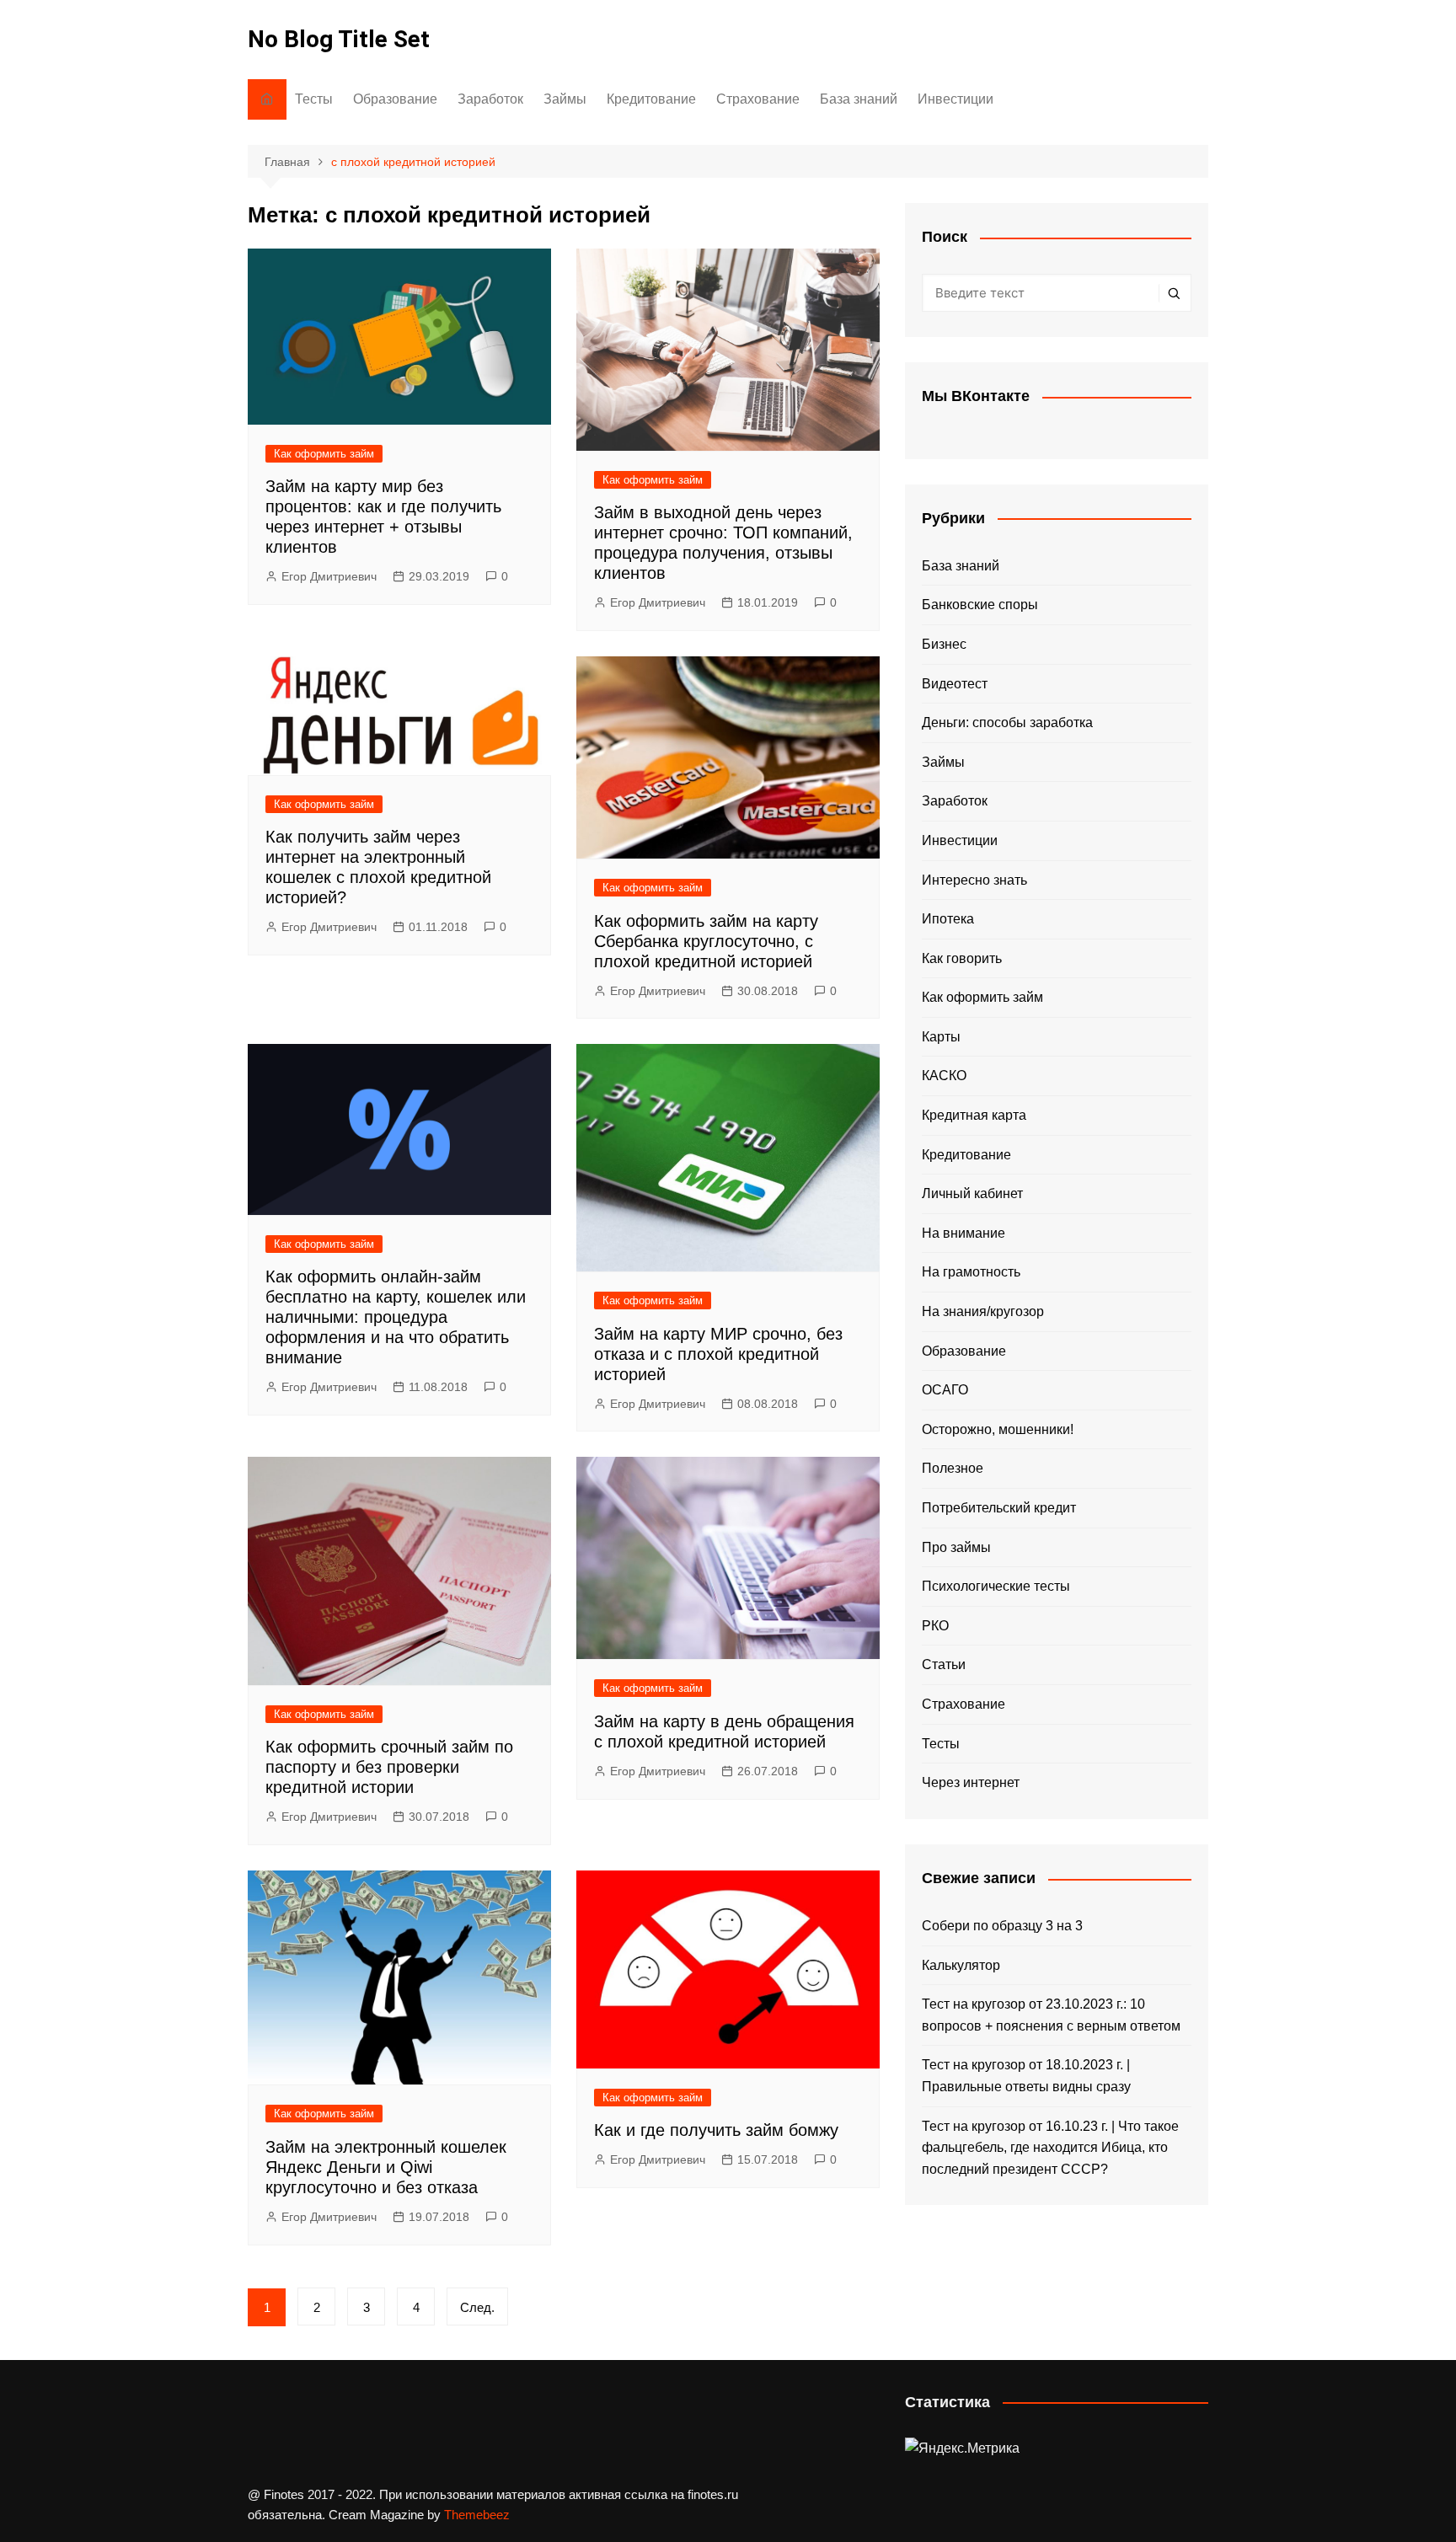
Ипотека (948, 919)
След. (477, 2307)
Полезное (953, 1468)
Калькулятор (961, 1965)
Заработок (490, 99)
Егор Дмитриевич (329, 576)
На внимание (964, 1233)
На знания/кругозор (983, 1311)
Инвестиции (955, 99)
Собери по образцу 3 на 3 (1002, 1926)
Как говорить (962, 958)
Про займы (956, 1547)
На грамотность (971, 1272)
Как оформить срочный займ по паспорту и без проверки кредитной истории (389, 1767)
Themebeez (477, 2515)
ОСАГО (945, 1390)
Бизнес (944, 644)
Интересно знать (974, 880)
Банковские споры (980, 605)
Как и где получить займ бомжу (716, 2130)
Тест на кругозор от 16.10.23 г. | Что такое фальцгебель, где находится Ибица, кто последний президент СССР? (1050, 2148)
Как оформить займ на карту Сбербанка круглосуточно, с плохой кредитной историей (706, 941)
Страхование (758, 99)
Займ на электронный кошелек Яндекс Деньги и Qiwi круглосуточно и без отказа (386, 2167)
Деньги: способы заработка (1007, 722)
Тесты (314, 99)
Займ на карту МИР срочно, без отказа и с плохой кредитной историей (718, 1354)
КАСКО (944, 1076)
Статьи (944, 1664)
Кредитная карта (974, 1115)
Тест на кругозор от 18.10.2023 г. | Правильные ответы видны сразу (1026, 2076)
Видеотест (955, 684)
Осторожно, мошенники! (998, 1429)
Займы (565, 99)
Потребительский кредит (999, 1508)
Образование (395, 99)
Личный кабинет (972, 1193)
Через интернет (971, 1782)
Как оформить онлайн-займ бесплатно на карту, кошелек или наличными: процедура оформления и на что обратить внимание (396, 1317)
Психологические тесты (996, 1586)
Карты (941, 1037)
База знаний (859, 99)
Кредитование (651, 99)
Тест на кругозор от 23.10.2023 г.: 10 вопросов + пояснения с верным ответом (1051, 2015)
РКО (935, 1626)
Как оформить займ (324, 454)
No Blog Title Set (339, 39)
